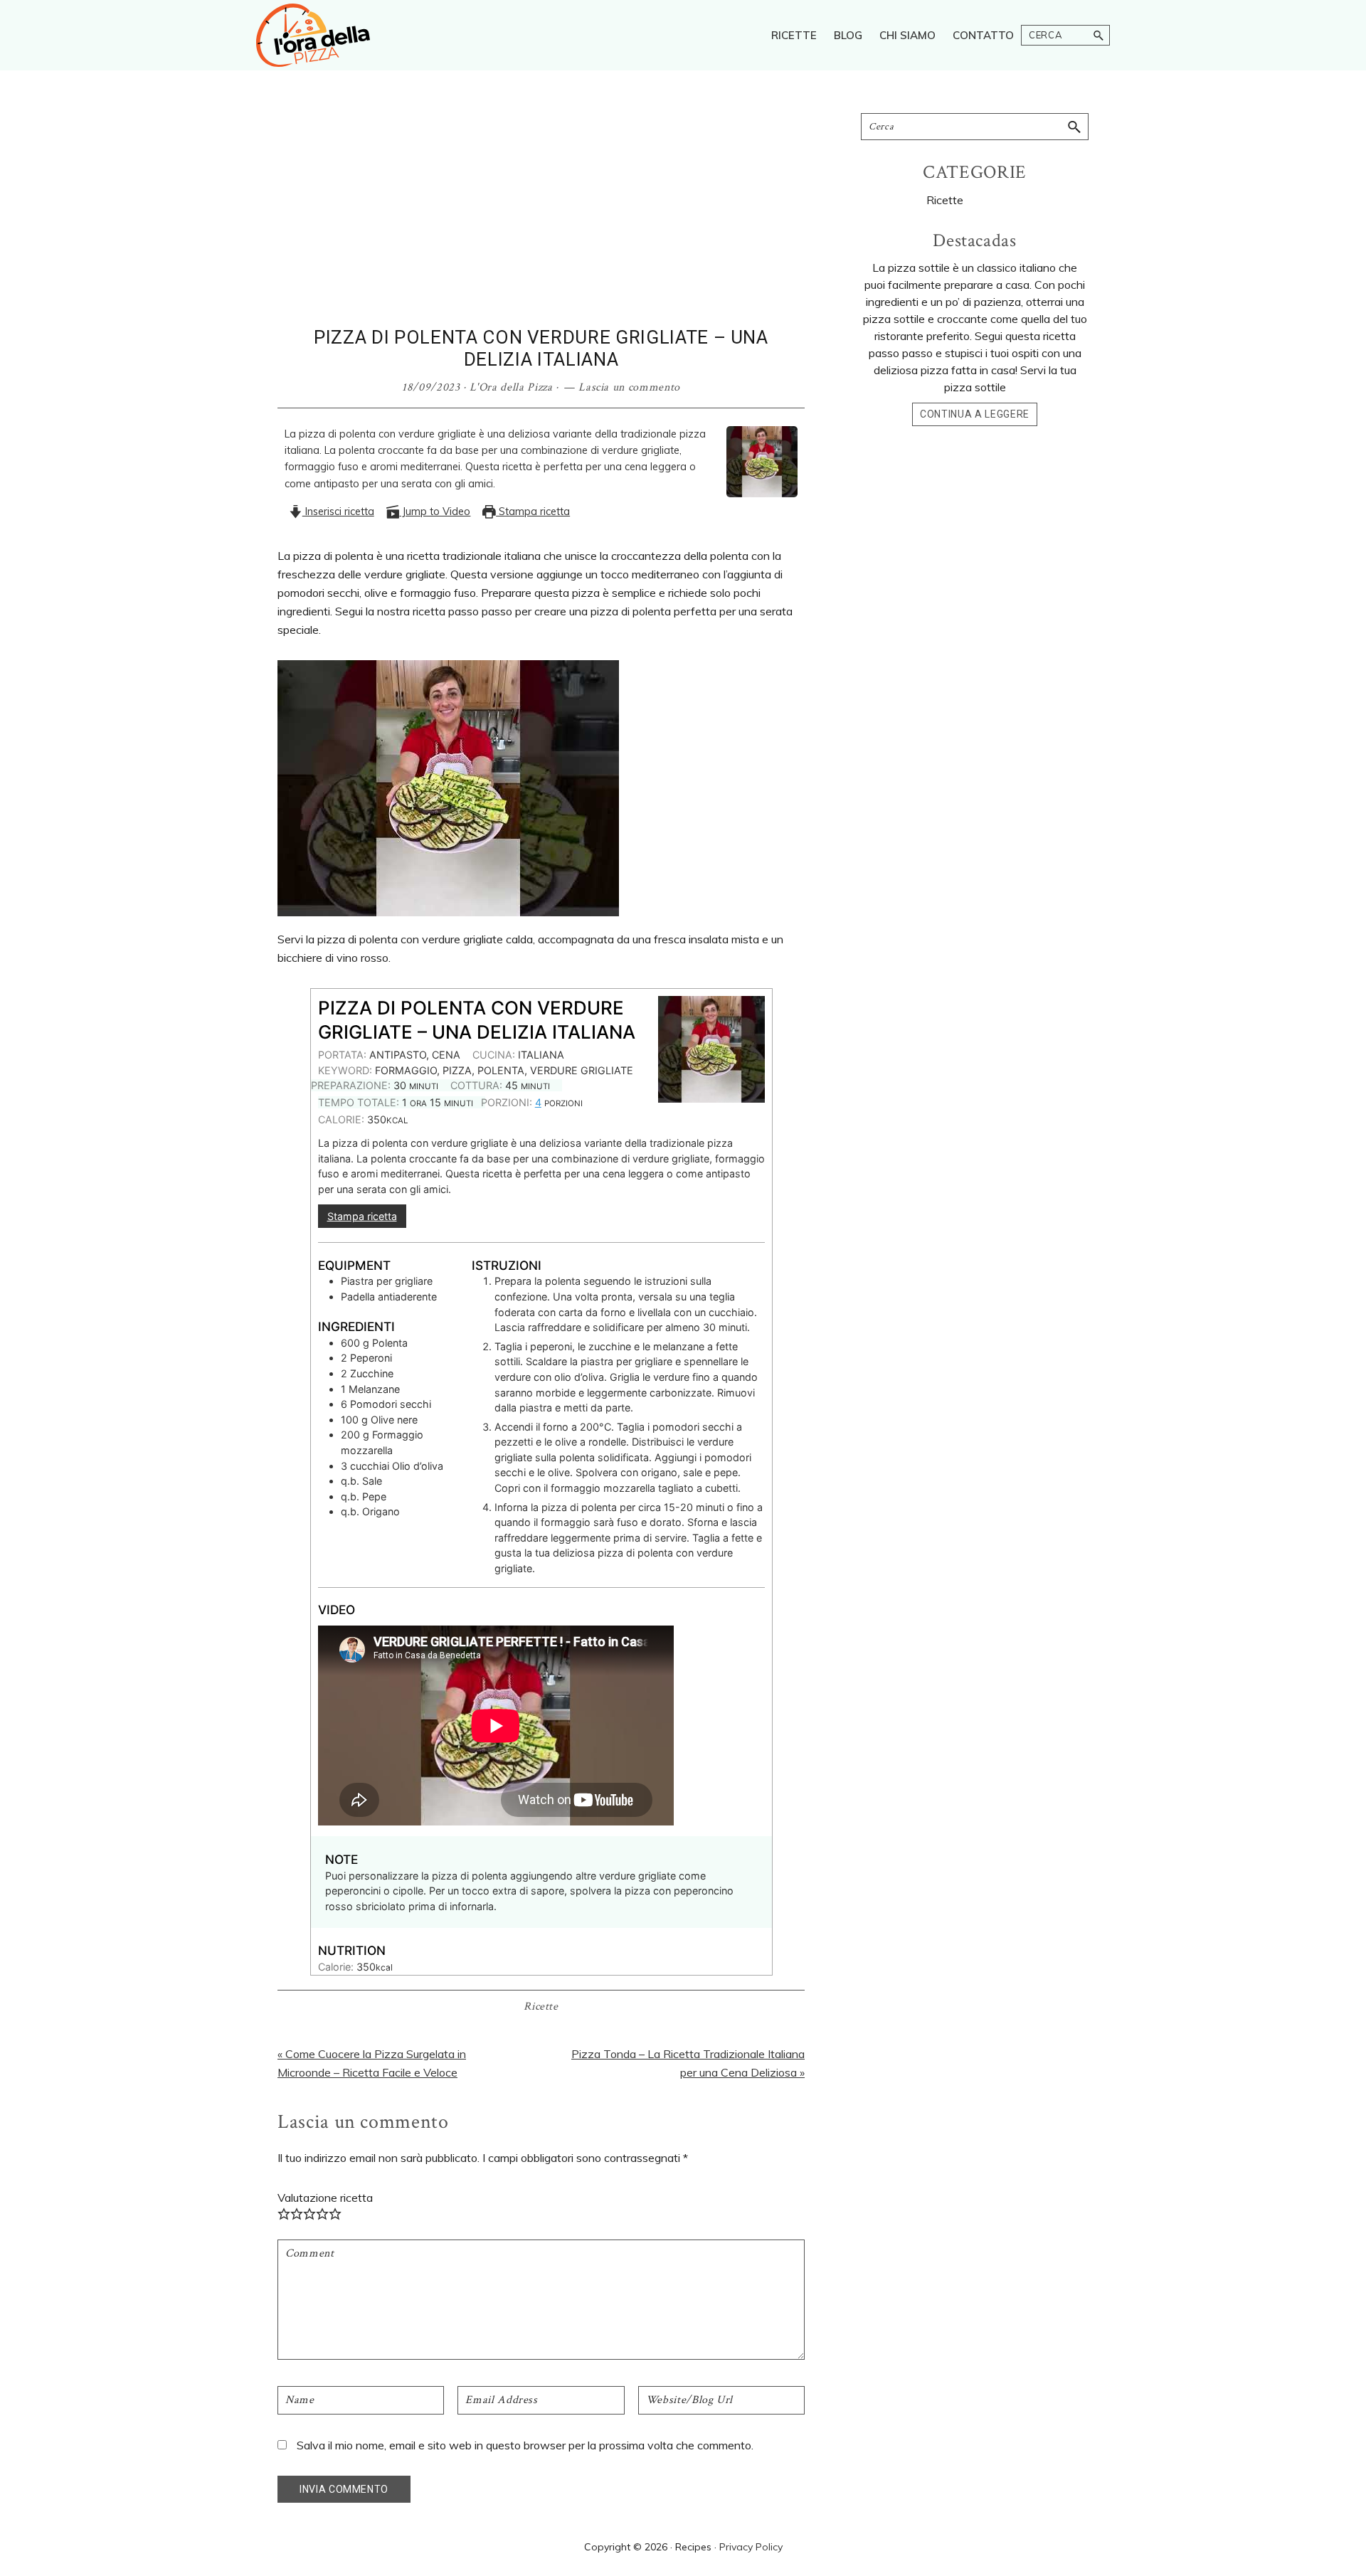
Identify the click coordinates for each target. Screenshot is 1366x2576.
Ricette (541, 2007)
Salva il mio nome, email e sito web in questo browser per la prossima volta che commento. (525, 2445)
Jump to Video (435, 512)
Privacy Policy (751, 2547)
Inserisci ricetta (338, 512)
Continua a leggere (975, 414)
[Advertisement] (541, 220)
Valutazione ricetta (325, 2198)
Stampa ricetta (533, 512)
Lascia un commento (629, 387)
